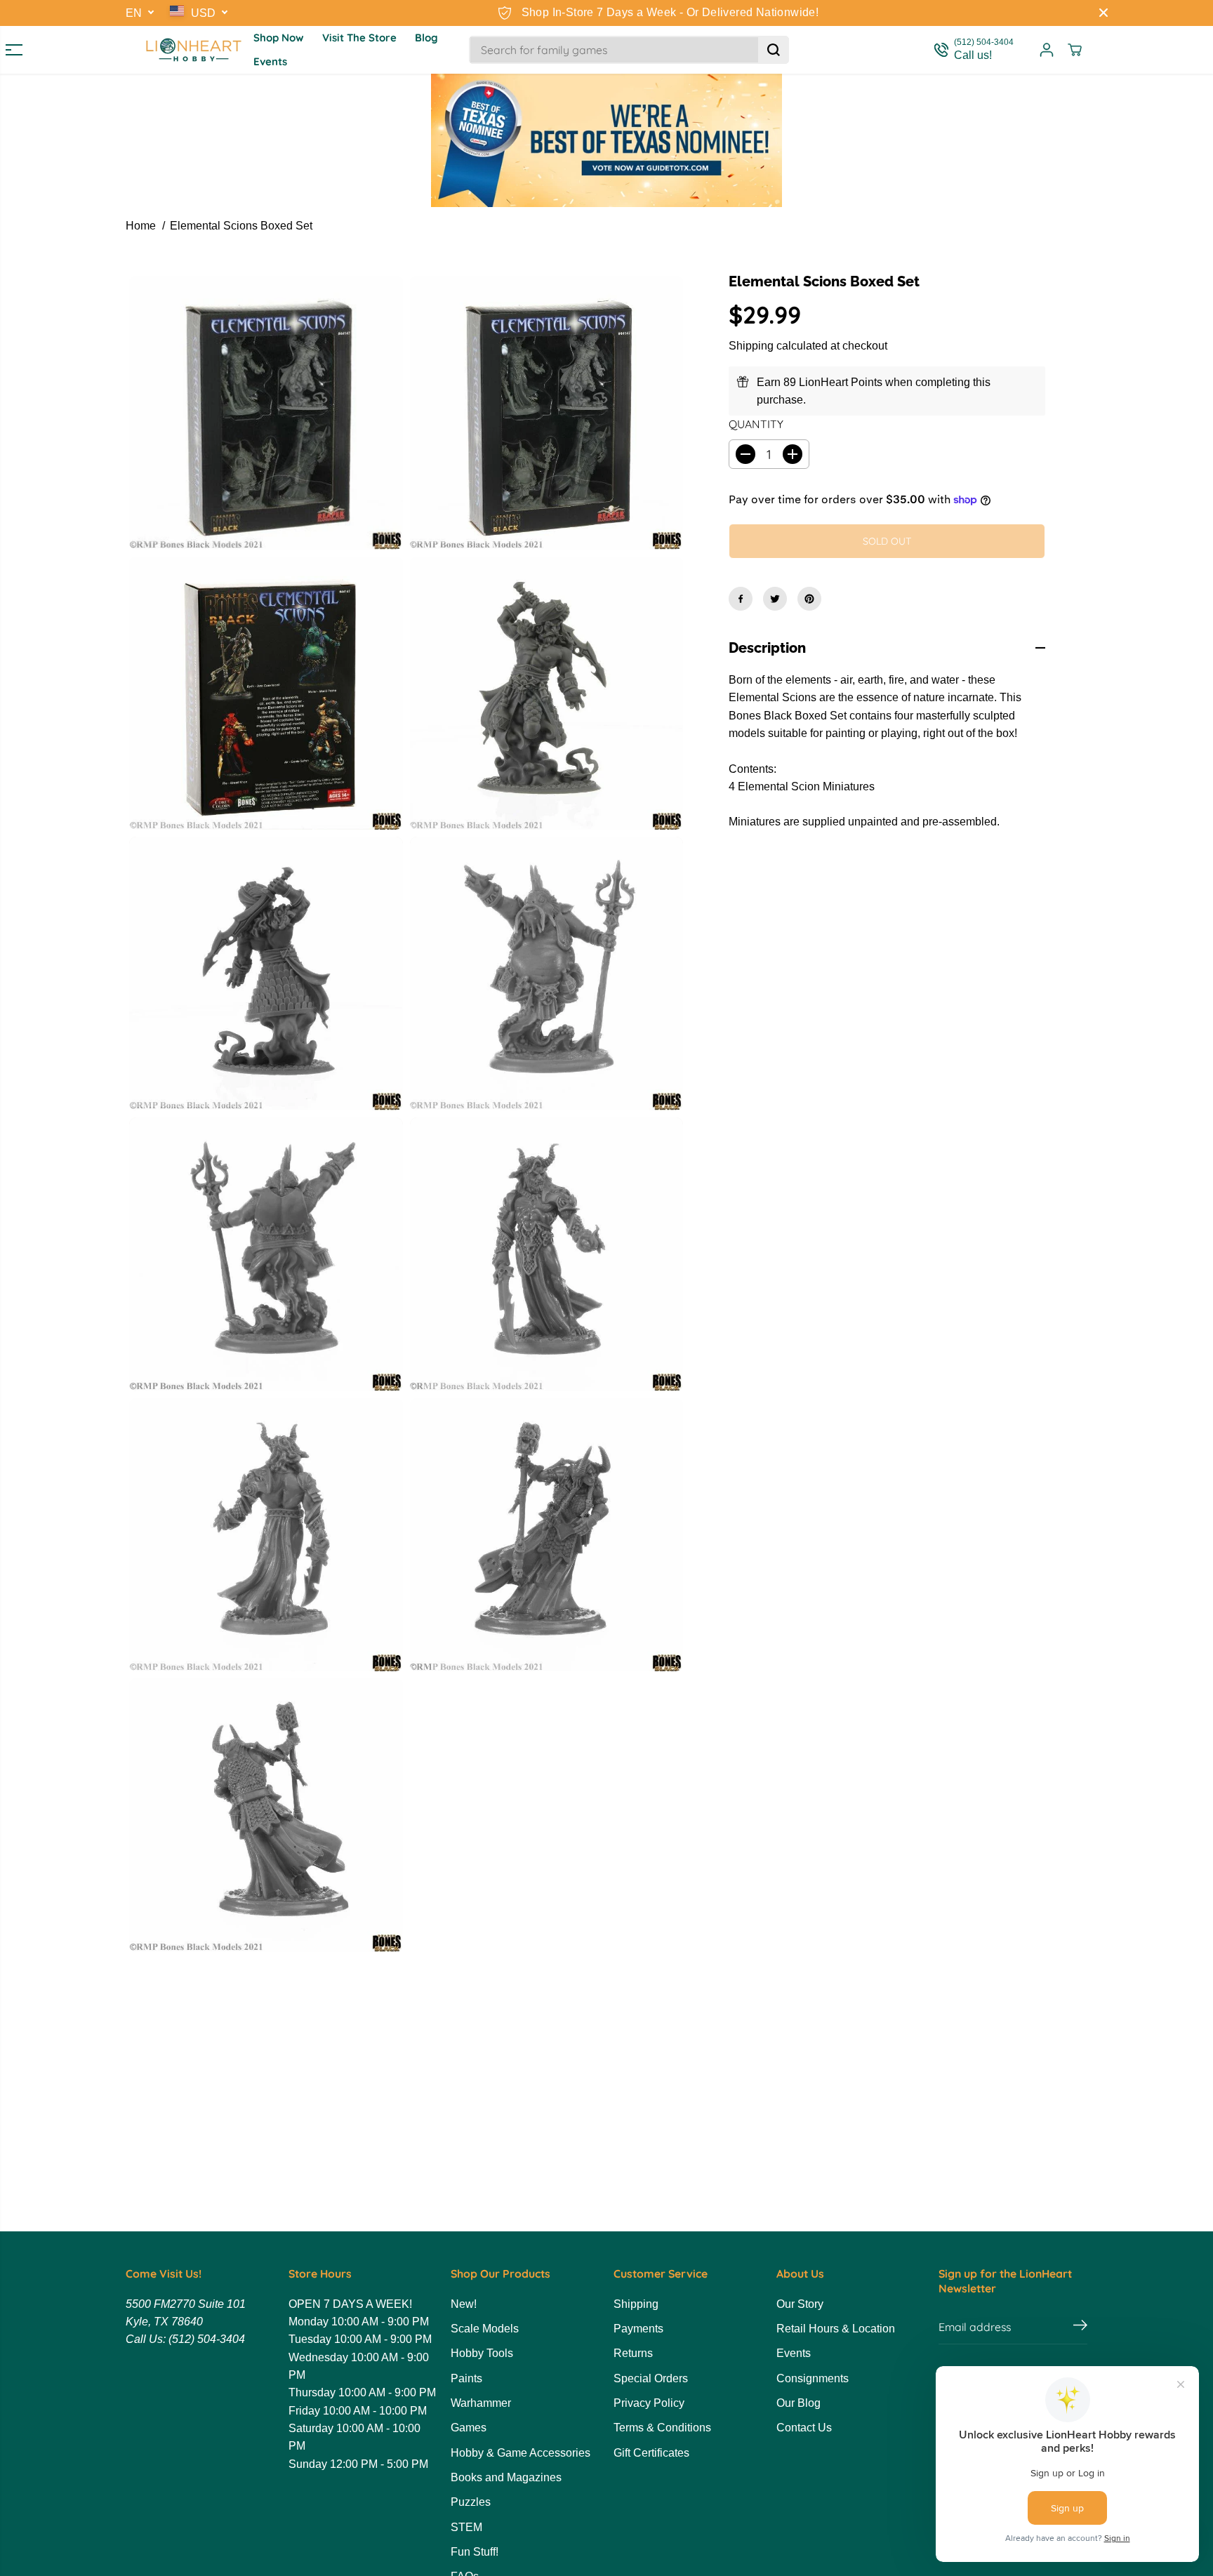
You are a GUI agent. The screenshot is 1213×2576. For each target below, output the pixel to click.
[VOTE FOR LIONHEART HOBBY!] (606, 140)
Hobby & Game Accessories (521, 2453)
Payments (638, 2329)
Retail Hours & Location (836, 2329)
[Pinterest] (809, 599)
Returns (633, 2353)
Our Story (800, 2304)
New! (464, 2304)
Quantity (756, 424)
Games (469, 2428)
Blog (426, 38)
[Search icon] (774, 50)
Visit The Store (359, 38)
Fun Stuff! (475, 2552)
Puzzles (471, 2502)
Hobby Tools (482, 2353)
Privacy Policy (649, 2403)
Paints (466, 2378)
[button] (8, 50)
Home (141, 226)
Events (270, 61)
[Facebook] (741, 599)
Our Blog (798, 2403)
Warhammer (481, 2403)
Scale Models (485, 2329)
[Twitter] (775, 599)
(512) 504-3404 (207, 2339)
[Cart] (1075, 50)
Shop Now (279, 38)
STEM (466, 2527)
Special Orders (651, 2378)
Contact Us (804, 2428)
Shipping (751, 346)
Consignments (813, 2378)
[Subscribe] (1080, 2327)
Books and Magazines (506, 2477)
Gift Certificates (651, 2453)
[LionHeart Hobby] (194, 50)
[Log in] (1047, 50)
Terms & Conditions (662, 2428)
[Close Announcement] (1103, 13)
